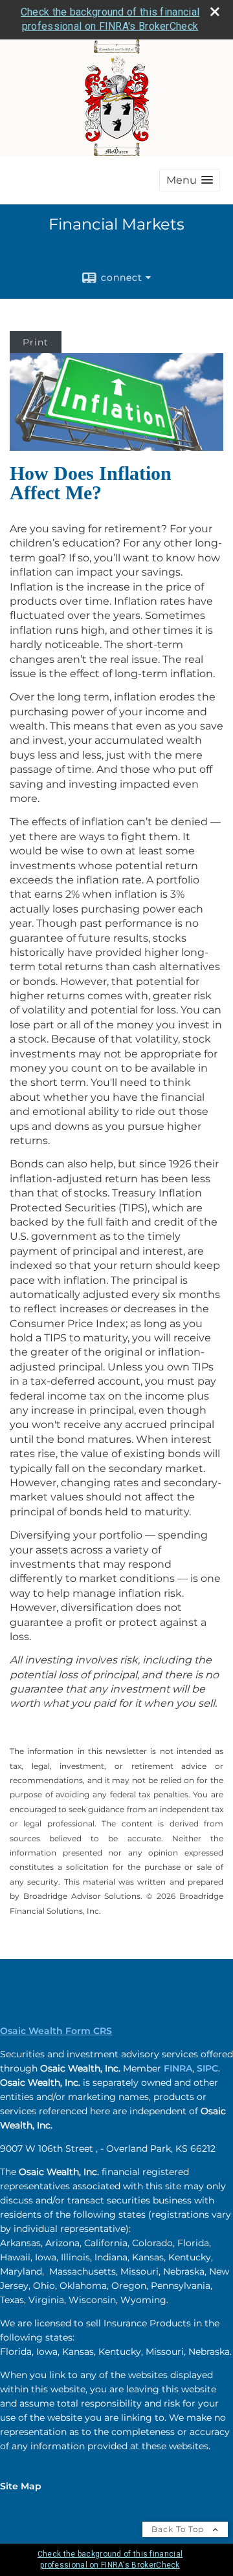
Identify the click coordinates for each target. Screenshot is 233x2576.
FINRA (178, 2068)
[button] (190, 180)
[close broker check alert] (215, 12)
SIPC (207, 2068)
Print (36, 342)
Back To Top (179, 2529)
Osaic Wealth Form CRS (56, 2031)
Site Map (21, 2486)
